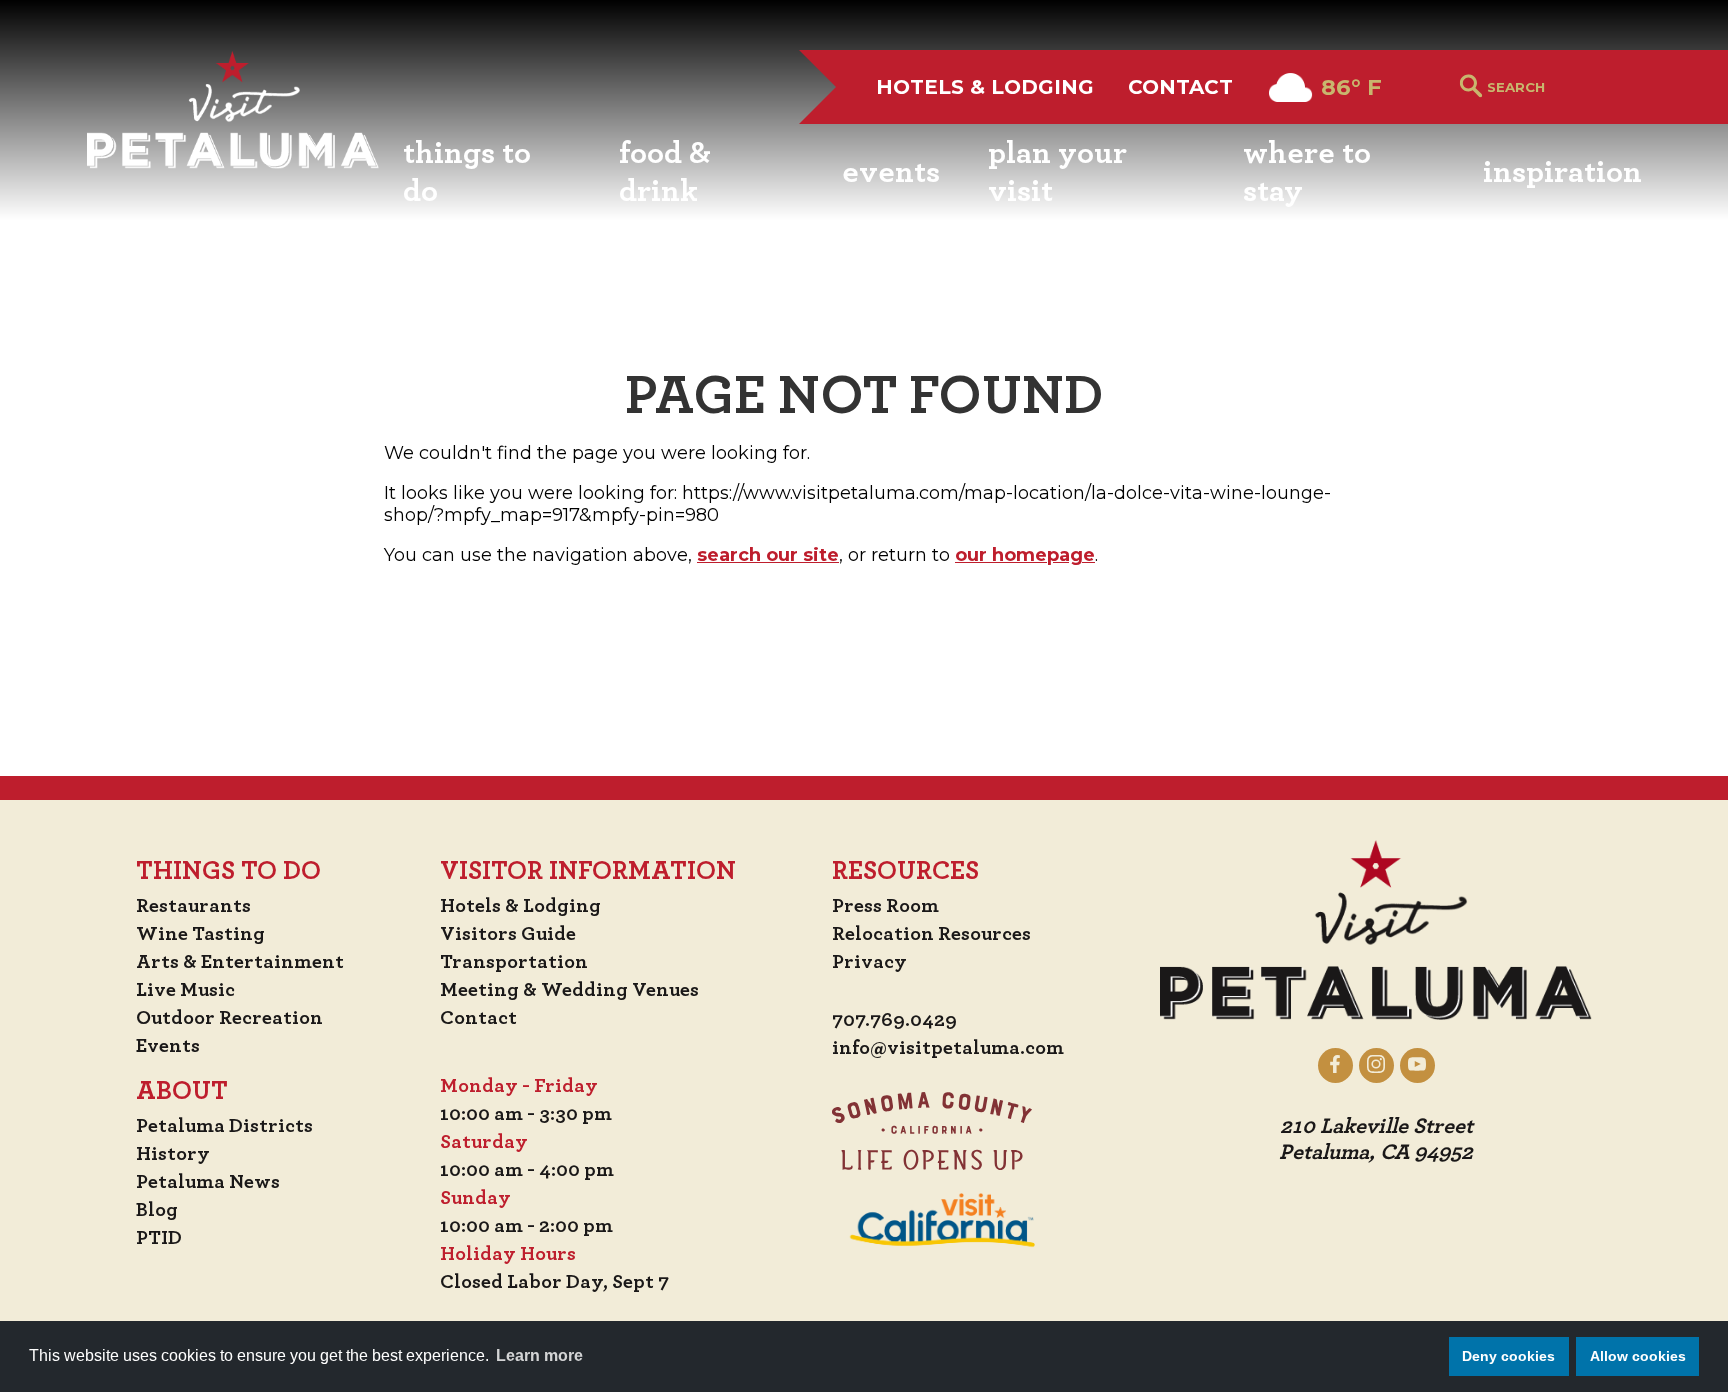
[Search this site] (1564, 87)
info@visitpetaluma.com (948, 1048)
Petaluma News (208, 1182)
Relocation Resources (931, 934)
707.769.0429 (894, 1020)
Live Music (185, 990)
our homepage (1025, 555)
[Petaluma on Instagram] (1376, 1065)
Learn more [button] (539, 1355)
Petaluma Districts (224, 1126)
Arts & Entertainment (240, 962)
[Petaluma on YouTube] (1417, 1065)
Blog (157, 1210)
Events (168, 1046)
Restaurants (193, 906)
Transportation (514, 962)
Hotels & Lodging (985, 87)
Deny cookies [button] (1508, 1356)
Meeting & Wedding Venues (569, 990)
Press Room (885, 906)
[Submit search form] (1471, 87)
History (173, 1154)
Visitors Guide (508, 934)
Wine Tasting (200, 934)
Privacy (869, 962)
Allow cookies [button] (1638, 1356)
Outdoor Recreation (229, 1018)
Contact (1180, 87)
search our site (768, 555)
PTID (159, 1238)
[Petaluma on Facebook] (1335, 1065)
